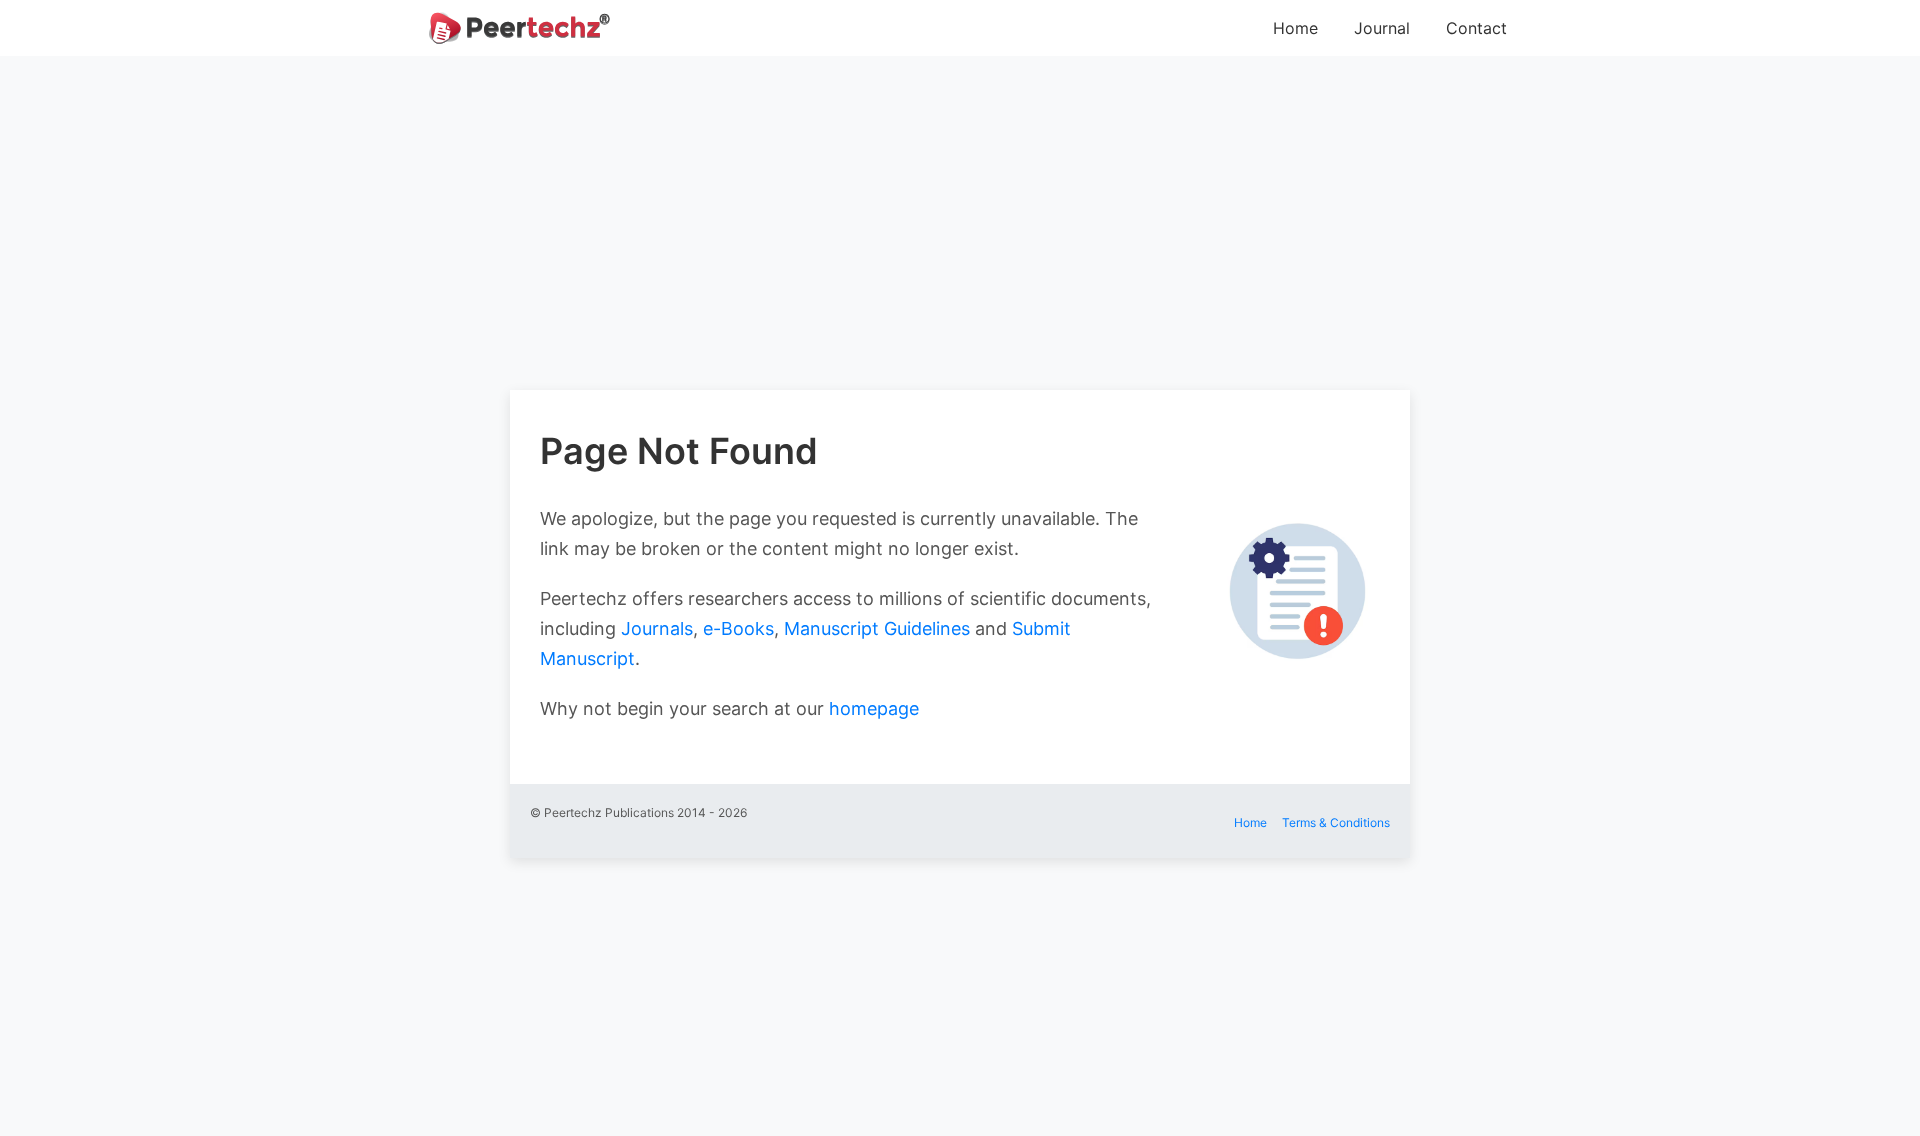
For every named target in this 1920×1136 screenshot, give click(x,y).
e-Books (738, 628)
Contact (1476, 28)
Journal (1382, 28)
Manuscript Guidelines (877, 628)
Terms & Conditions (1336, 822)
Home (1295, 28)
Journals (657, 628)
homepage (874, 708)
